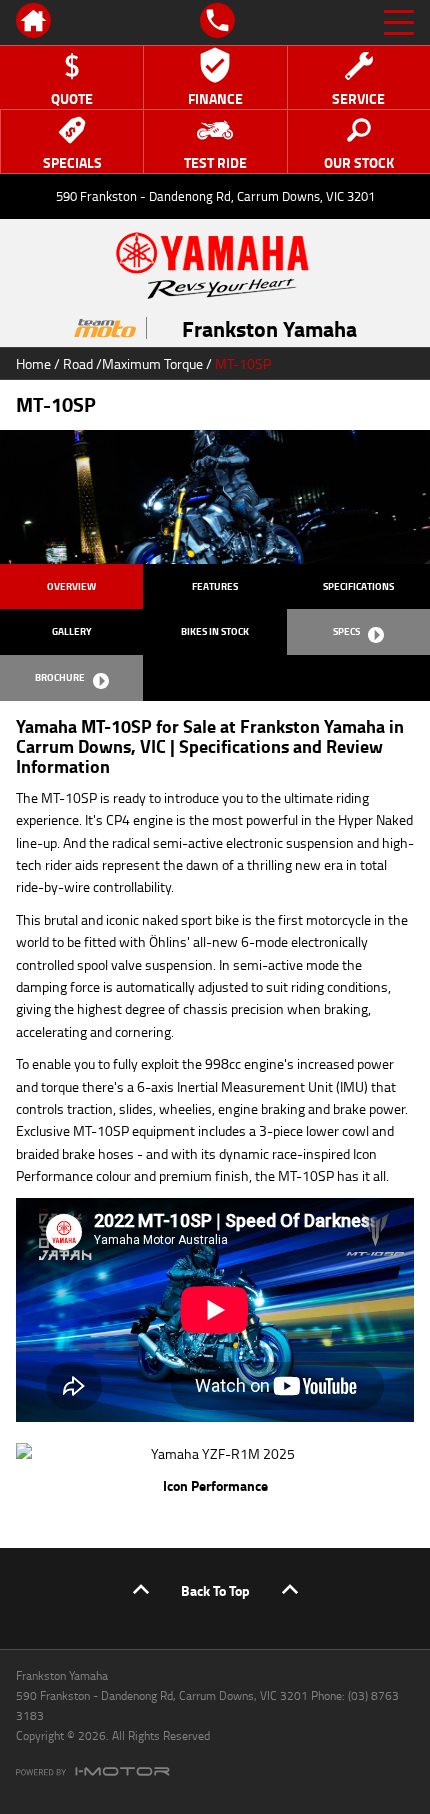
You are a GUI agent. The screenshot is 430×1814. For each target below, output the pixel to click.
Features (215, 586)
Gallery (72, 631)
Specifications (358, 586)
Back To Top (215, 1590)
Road (78, 363)
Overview (71, 586)
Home (33, 363)
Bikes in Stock (215, 631)
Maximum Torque (152, 363)
